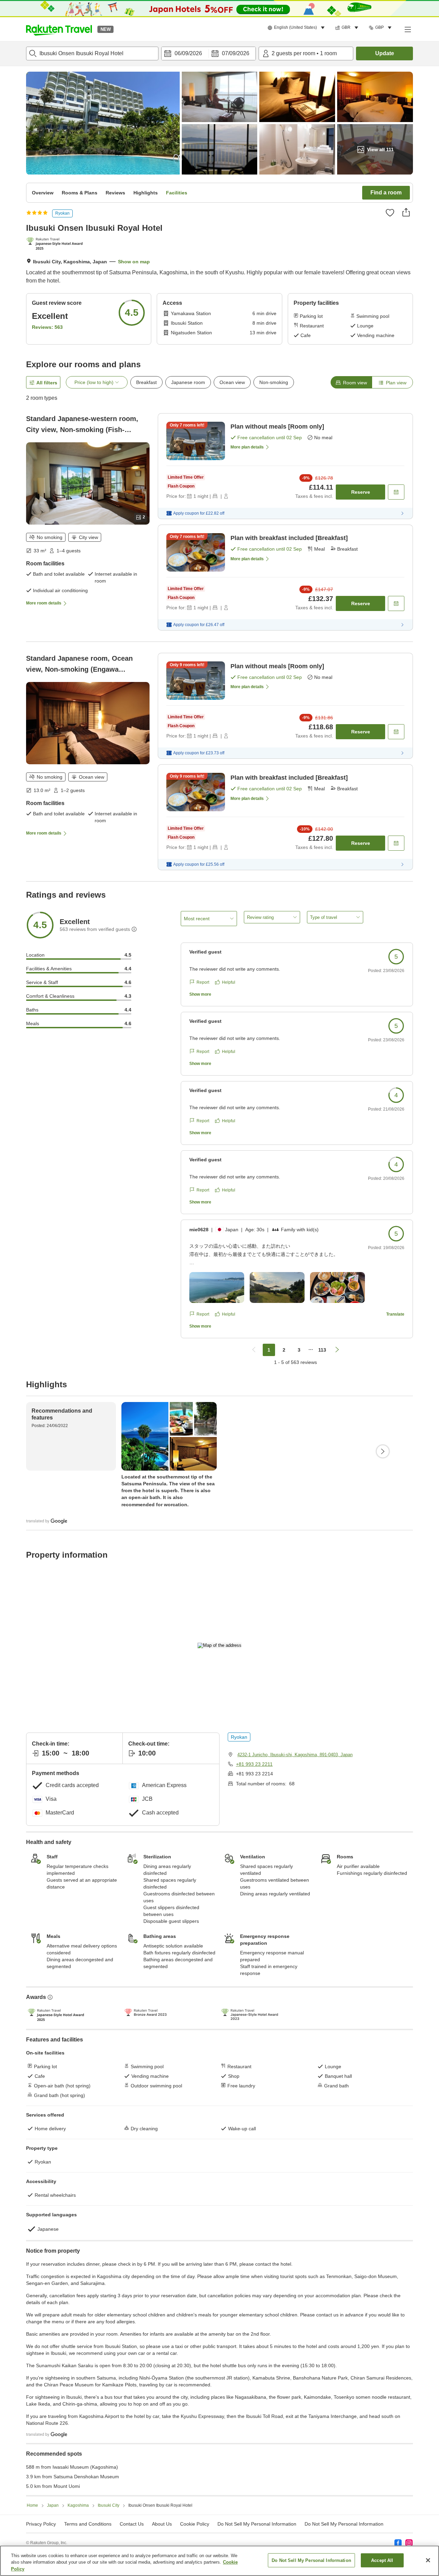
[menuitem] (297, 28)
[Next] (383, 1451)
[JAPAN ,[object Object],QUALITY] (56, 244)
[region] (219, 2561)
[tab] (351, 382)
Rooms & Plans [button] (80, 193)
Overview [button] (43, 193)
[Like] (390, 213)
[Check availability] (396, 492)
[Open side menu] (407, 29)
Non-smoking (274, 382)
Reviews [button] (115, 193)
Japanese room (188, 382)
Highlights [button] (146, 193)
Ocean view (232, 382)
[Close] (428, 2560)
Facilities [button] (177, 193)
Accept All (382, 2560)
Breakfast (146, 382)
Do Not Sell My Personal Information (344, 2524)
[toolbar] (209, 53)
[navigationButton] (254, 1350)
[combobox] (92, 53)
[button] (59, 29)
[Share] (406, 212)
